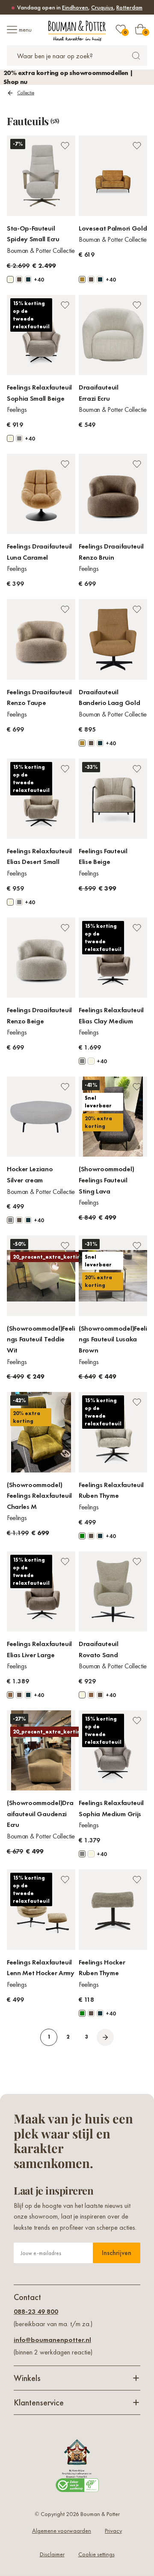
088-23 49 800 (36, 2311)
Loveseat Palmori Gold (113, 228)
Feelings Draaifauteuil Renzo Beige (39, 1015)
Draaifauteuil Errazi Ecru (99, 393)
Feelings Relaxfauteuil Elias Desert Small (39, 856)
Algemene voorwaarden (62, 2531)
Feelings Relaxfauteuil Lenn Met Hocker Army (41, 1968)
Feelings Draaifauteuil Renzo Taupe (39, 697)
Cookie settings (96, 2554)
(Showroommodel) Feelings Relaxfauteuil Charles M (39, 1496)
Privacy (113, 2531)
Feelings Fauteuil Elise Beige (103, 856)
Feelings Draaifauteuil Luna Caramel (39, 552)
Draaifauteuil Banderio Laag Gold (109, 697)
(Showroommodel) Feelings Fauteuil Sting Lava (106, 1180)
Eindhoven (75, 7)
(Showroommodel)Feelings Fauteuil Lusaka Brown (113, 1339)
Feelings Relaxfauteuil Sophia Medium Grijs (111, 1808)
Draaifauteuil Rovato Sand (99, 1649)
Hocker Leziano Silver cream (30, 1174)
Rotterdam (129, 7)
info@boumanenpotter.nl (52, 2340)
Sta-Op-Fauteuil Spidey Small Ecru (33, 234)
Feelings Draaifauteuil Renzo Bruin (111, 552)
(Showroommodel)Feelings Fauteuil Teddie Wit (41, 1339)
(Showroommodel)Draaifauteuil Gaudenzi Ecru (40, 1814)
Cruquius (102, 7)
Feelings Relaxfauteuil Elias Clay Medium (111, 1015)
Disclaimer (52, 2554)
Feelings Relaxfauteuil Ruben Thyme (111, 1490)
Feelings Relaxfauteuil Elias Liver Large (39, 1649)
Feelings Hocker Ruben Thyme (102, 1968)
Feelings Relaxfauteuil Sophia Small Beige (39, 393)
